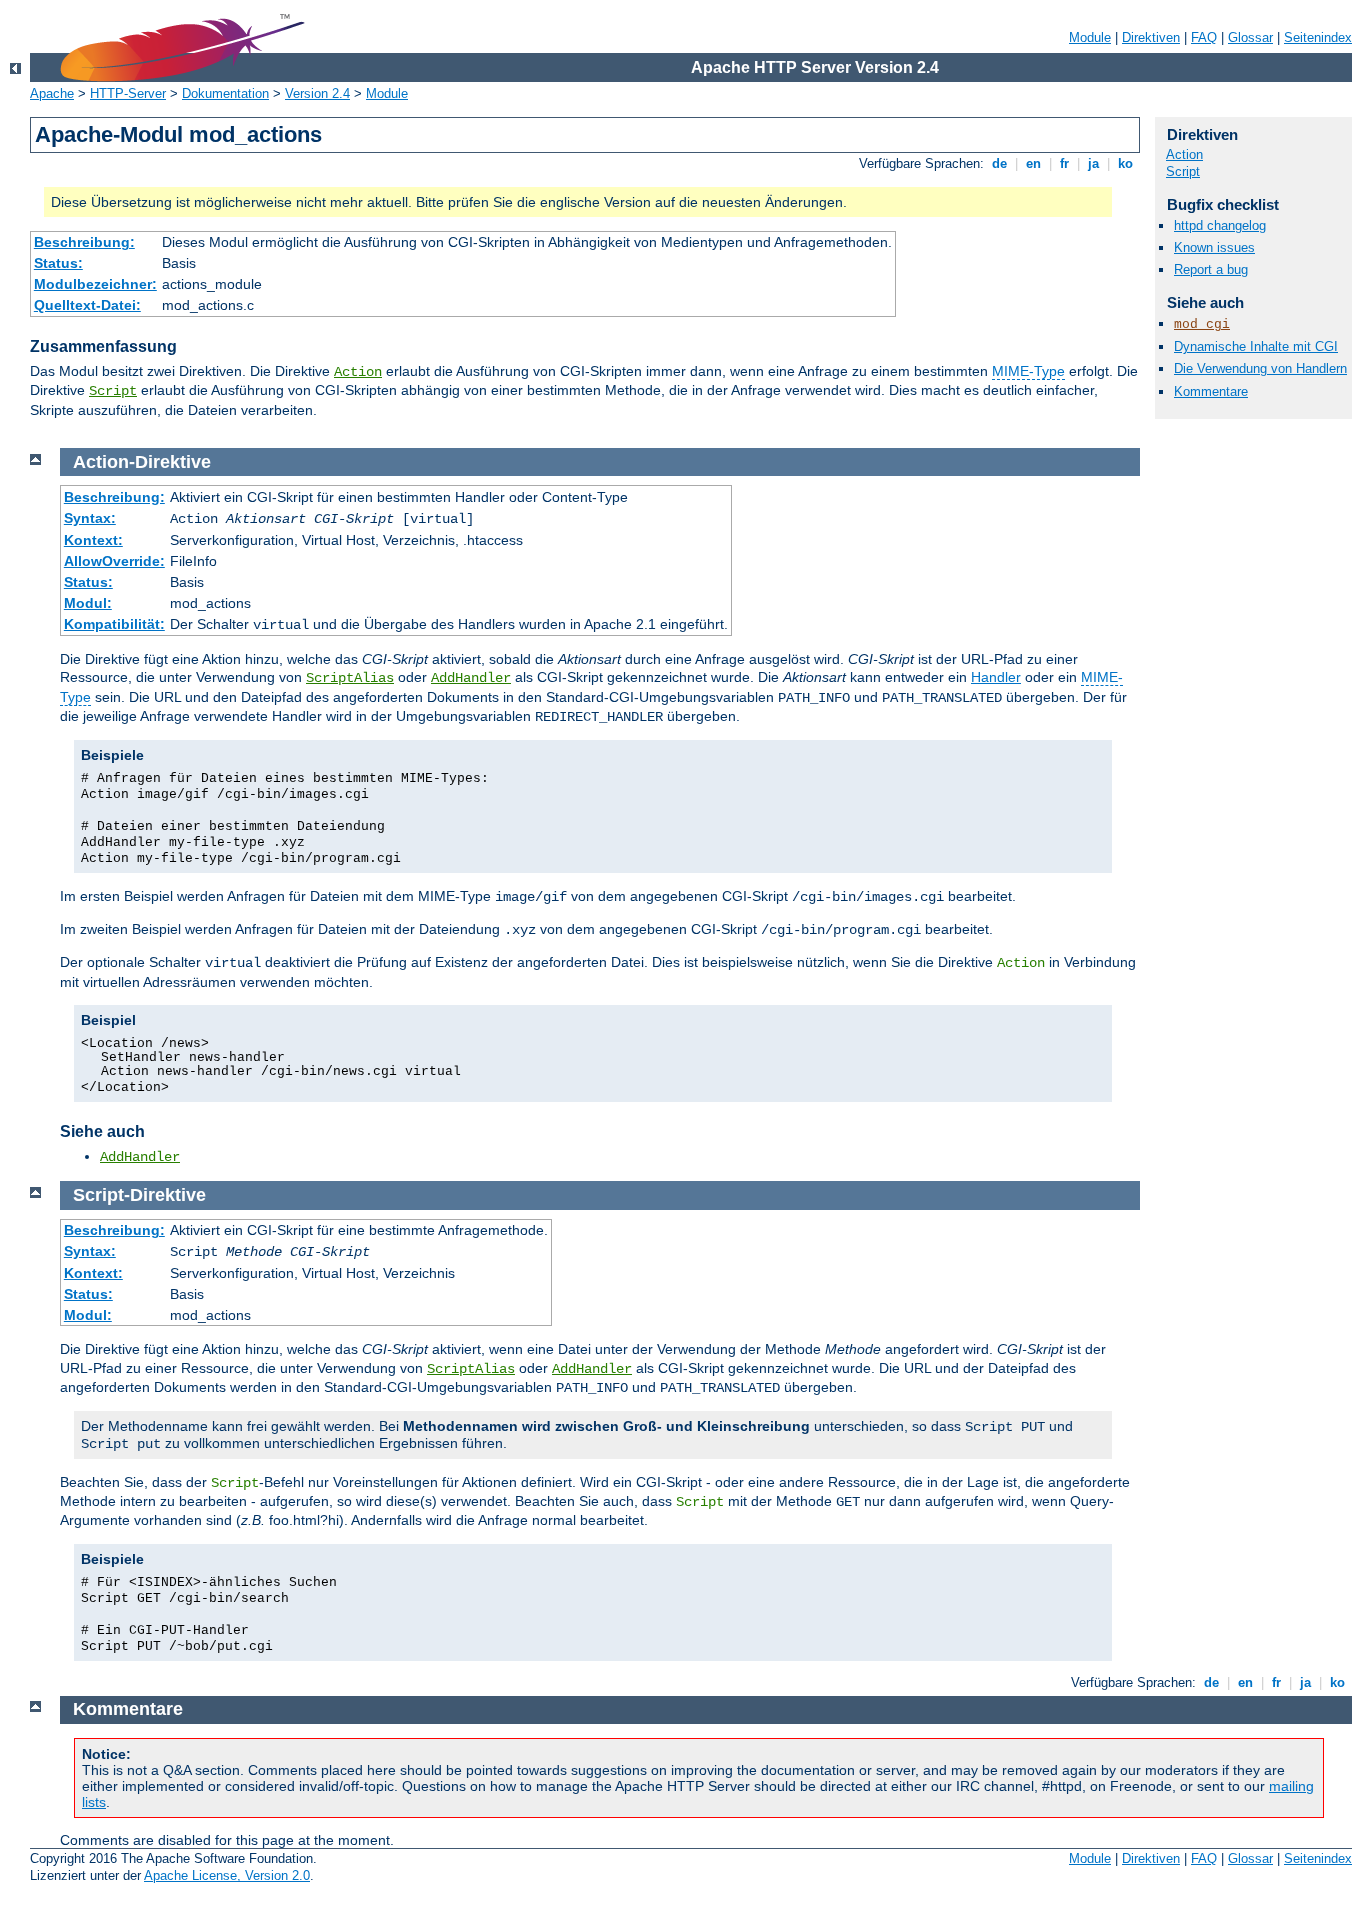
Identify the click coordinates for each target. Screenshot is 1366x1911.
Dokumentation (225, 93)
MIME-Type (1028, 371)
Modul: (88, 603)
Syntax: (90, 518)
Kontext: (93, 540)
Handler (996, 677)
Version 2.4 (317, 93)
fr (1064, 163)
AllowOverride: (114, 561)
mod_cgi (1202, 324)
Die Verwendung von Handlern (1260, 368)
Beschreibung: (84, 242)
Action (358, 372)
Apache (52, 93)
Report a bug (1211, 269)
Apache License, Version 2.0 (227, 1875)
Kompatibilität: (114, 624)
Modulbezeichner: (95, 284)
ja (1093, 163)
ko (1125, 163)
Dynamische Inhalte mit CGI (1256, 346)
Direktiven (1151, 37)
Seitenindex (1318, 37)
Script (113, 391)
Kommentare (1211, 391)
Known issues (1214, 247)
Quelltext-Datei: (87, 305)
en (1033, 163)
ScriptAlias (350, 678)
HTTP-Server (128, 93)
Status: (58, 263)
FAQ (1204, 37)
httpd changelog (1220, 225)
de (999, 163)
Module (1090, 37)
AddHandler (471, 678)
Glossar (1250, 37)
